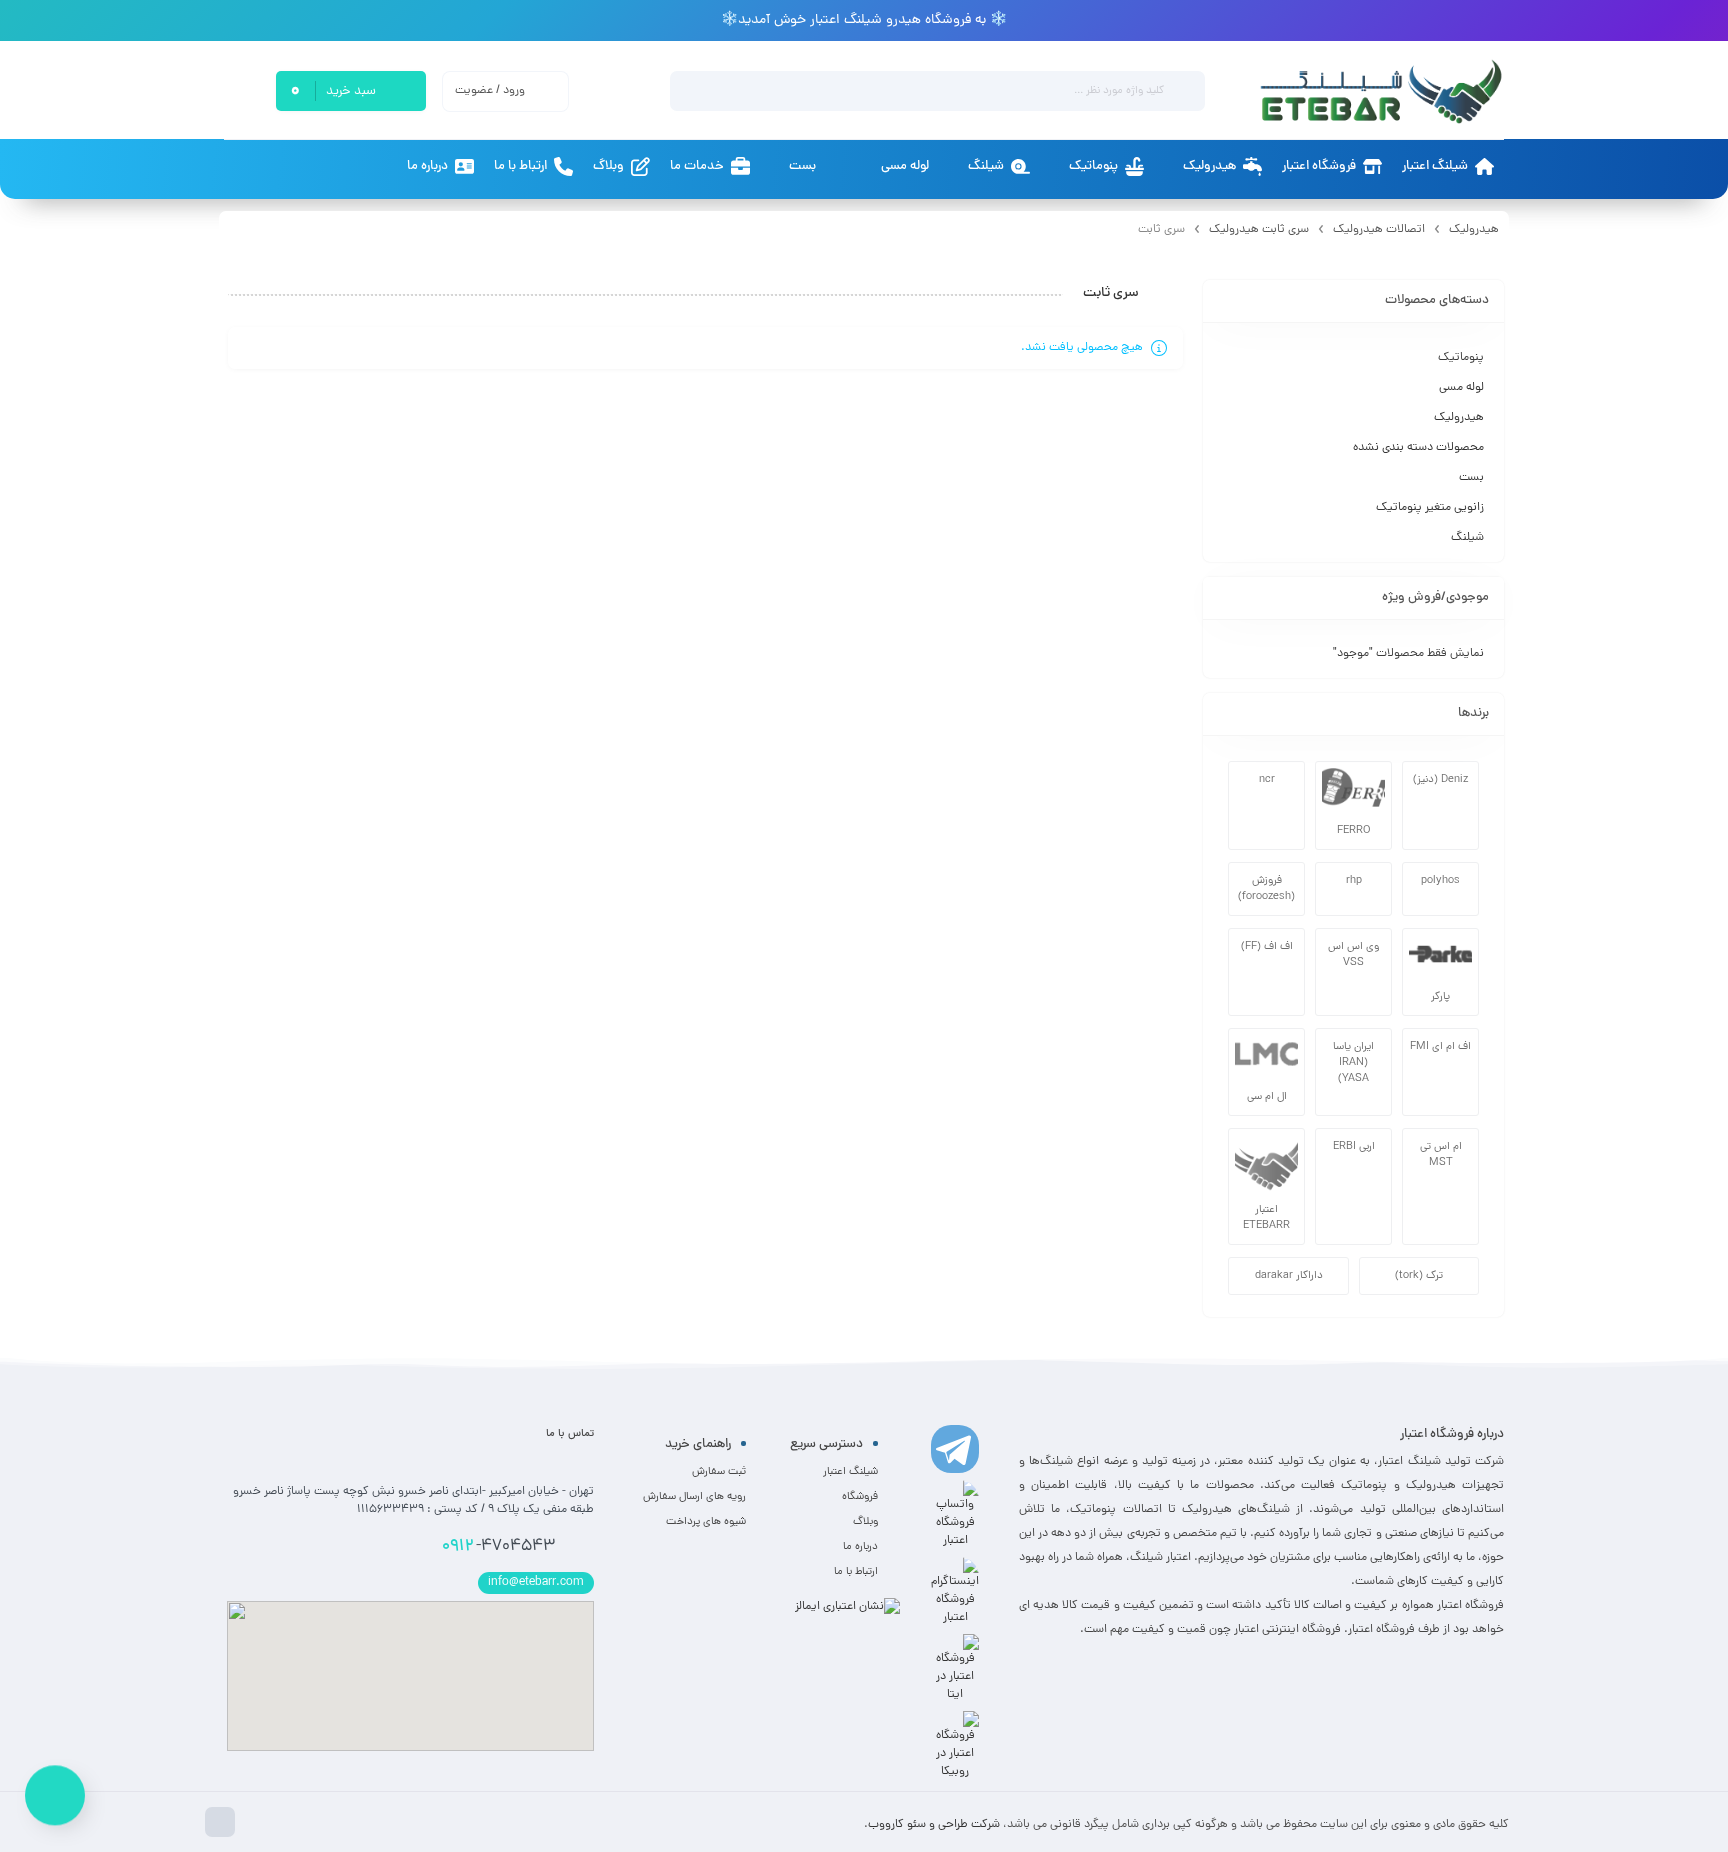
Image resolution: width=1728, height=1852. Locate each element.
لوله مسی (1461, 388)
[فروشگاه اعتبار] (1379, 91)
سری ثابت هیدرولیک (1259, 230)
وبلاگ (865, 1522)
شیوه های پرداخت (706, 1522)
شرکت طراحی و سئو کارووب (934, 1825)
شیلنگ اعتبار (850, 1472)
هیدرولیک (1474, 230)
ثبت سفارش (719, 1472)
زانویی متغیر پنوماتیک (1430, 508)
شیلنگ (1467, 538)
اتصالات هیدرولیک (1379, 230)
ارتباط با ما (856, 1572)
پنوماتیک (1461, 358)
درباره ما (860, 1547)
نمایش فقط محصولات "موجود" (1408, 654)
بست (1471, 478)
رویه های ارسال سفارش (694, 1497)
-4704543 (498, 1547)
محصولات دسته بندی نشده (1418, 448)
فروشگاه (860, 1497)
